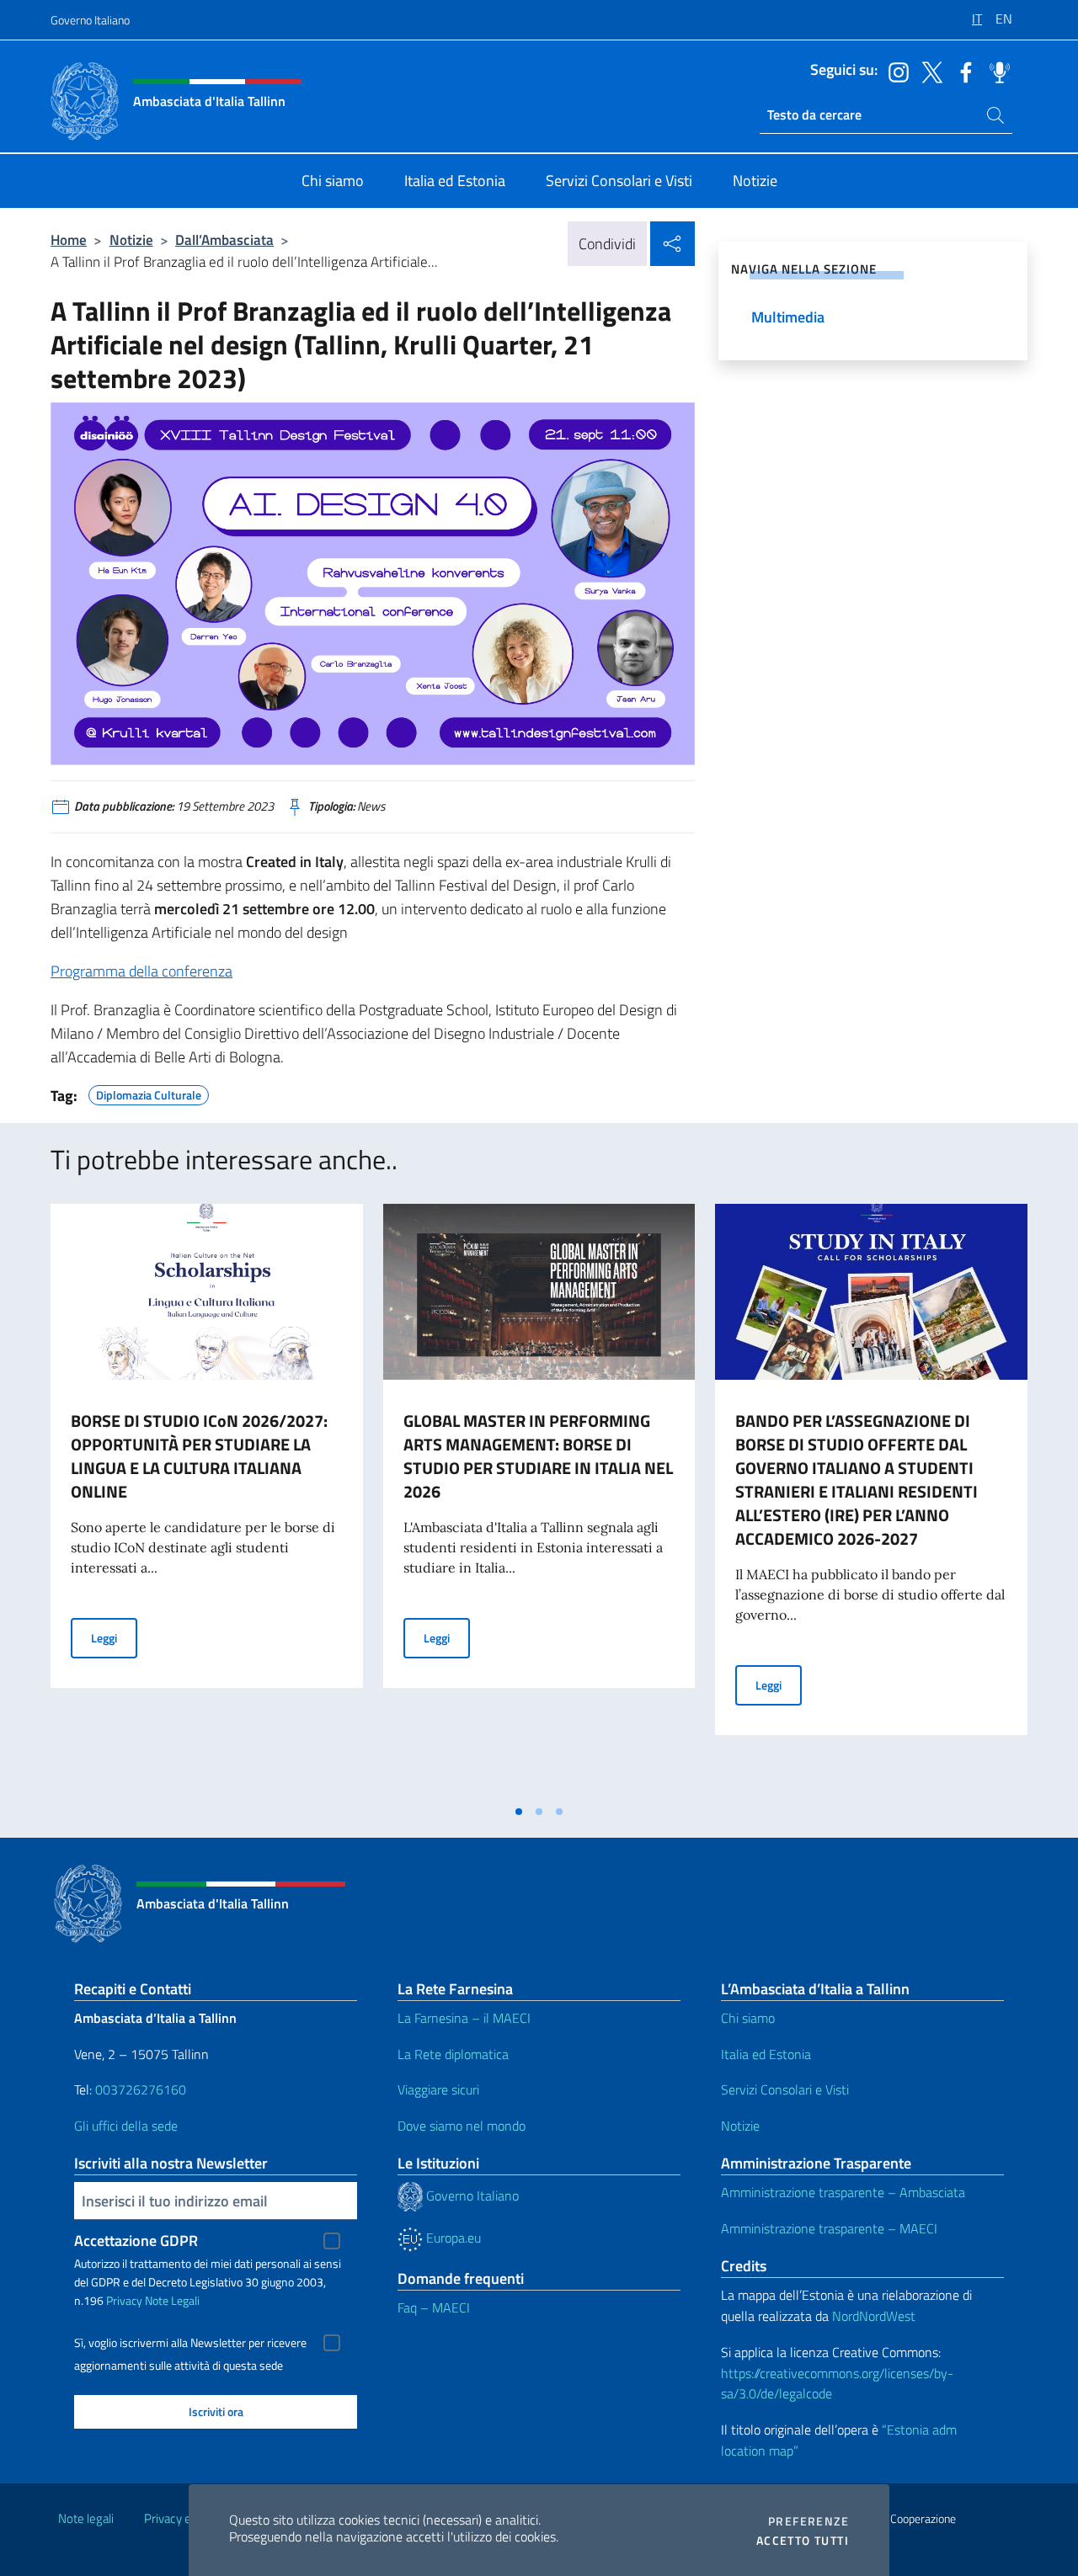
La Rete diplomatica (453, 2054)
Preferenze (808, 2521)
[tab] (519, 1812)
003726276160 (141, 2089)
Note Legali (172, 2300)
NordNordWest (874, 2316)
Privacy (124, 2300)
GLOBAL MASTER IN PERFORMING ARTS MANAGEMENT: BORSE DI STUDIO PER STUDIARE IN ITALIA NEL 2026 (538, 1456)
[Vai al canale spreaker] (995, 71)
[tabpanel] (207, 1499)
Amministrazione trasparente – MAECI (829, 2228)
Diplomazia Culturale (149, 1093)
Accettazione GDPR (136, 2241)
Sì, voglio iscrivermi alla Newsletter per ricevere (190, 2343)
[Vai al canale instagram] (894, 71)
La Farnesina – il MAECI (464, 2018)
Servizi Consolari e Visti (785, 2089)
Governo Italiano (90, 20)
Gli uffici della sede (126, 2126)
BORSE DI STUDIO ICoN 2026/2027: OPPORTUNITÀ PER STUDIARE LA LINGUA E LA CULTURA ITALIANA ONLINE (199, 1456)
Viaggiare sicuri (438, 2089)
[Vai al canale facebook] (962, 71)
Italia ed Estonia (766, 2054)
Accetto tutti (803, 2541)
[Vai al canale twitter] (928, 71)
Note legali (86, 2518)
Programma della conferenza (141, 971)
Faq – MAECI (434, 2307)
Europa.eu (452, 2238)
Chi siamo (748, 2018)
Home (69, 240)
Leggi (114, 1637)
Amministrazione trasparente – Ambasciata (843, 2192)
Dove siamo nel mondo (462, 2126)
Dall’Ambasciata (224, 240)
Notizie (131, 240)
